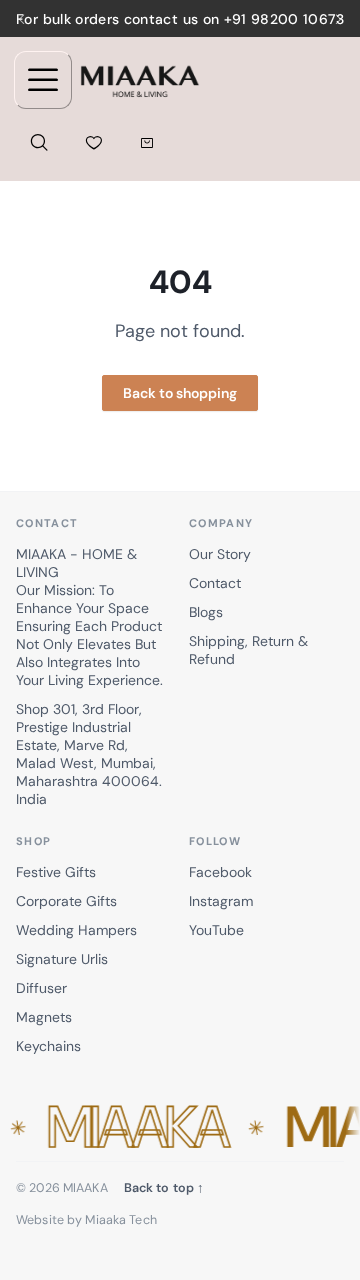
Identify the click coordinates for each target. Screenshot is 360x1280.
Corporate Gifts (66, 901)
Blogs (206, 612)
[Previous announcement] (22, 19)
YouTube (216, 930)
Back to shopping (180, 393)
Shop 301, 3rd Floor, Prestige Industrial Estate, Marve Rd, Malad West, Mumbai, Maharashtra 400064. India (89, 754)
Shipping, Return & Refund (248, 650)
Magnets (44, 1017)
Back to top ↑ (164, 1188)
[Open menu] (43, 80)
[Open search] (39, 142)
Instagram (221, 901)
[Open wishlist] (94, 142)
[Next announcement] (338, 19)
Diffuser (41, 988)
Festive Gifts (56, 872)
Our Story (220, 554)
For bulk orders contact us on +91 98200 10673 (180, 19)
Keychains (48, 1046)
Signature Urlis (62, 959)
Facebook (220, 872)
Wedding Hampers (76, 930)
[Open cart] (146, 142)
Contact (215, 583)
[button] (180, 1128)
